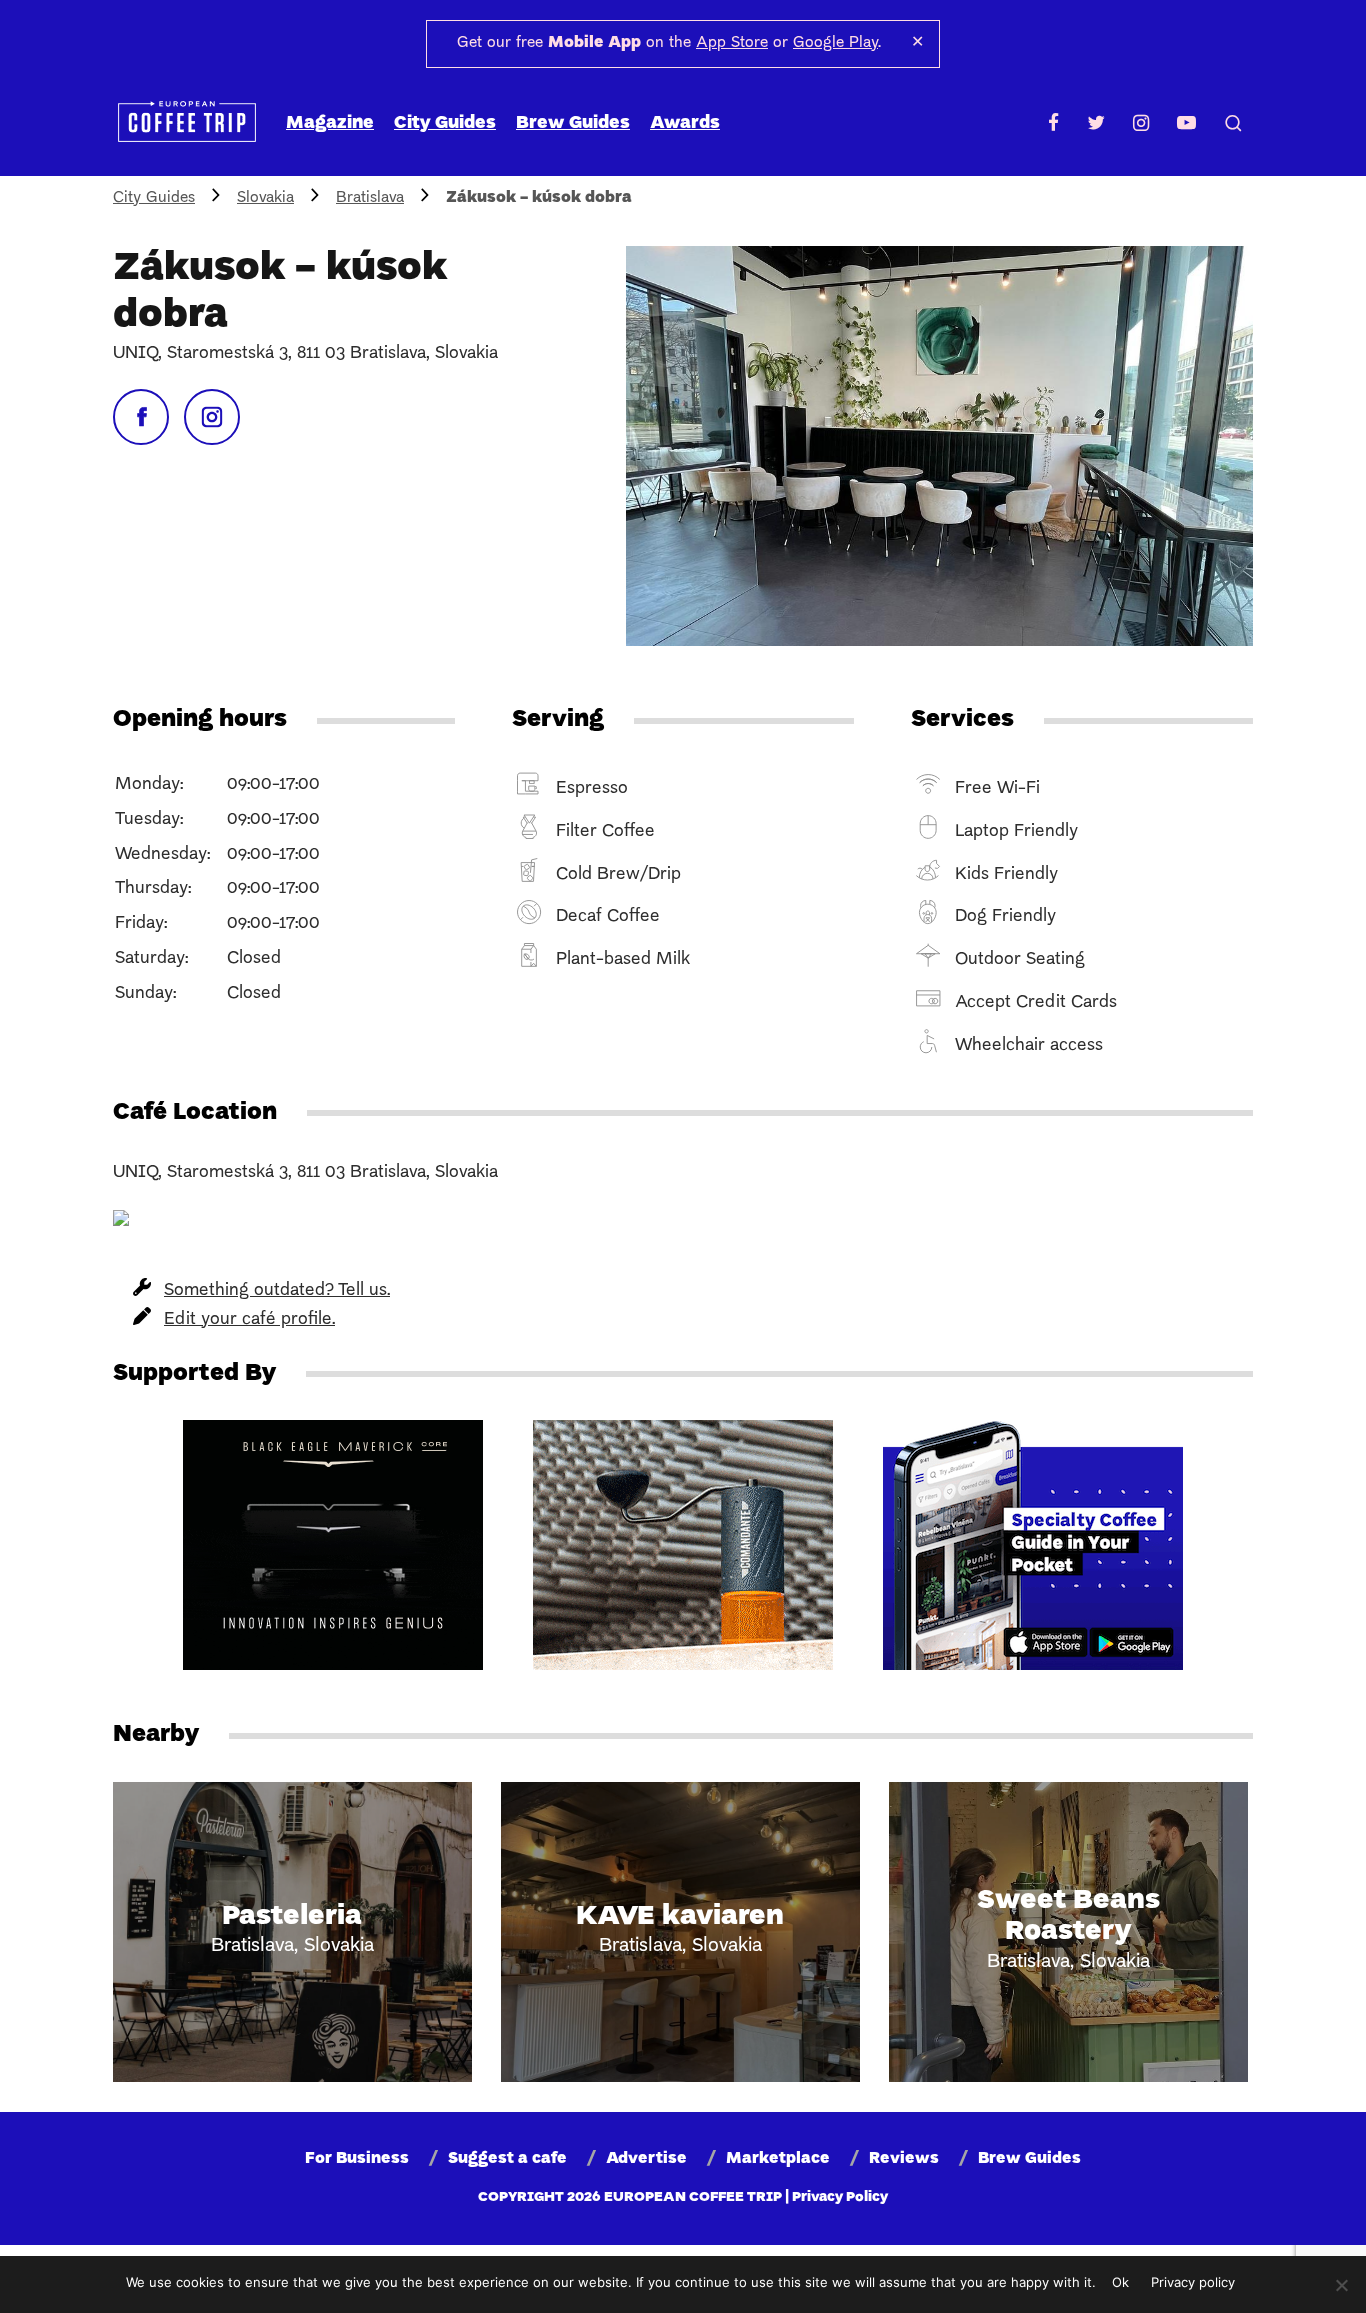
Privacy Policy (840, 2197)
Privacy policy (1193, 2282)
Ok (1120, 2282)
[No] (1341, 2285)
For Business (357, 2159)
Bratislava (370, 198)
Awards (685, 123)
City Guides (445, 123)
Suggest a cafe (507, 2159)
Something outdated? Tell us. (277, 1290)
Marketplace (778, 2159)
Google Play (835, 43)
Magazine (330, 123)
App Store (732, 43)
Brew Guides (573, 123)
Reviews (904, 2159)
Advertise (646, 2159)
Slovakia (265, 198)
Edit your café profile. (249, 1319)
